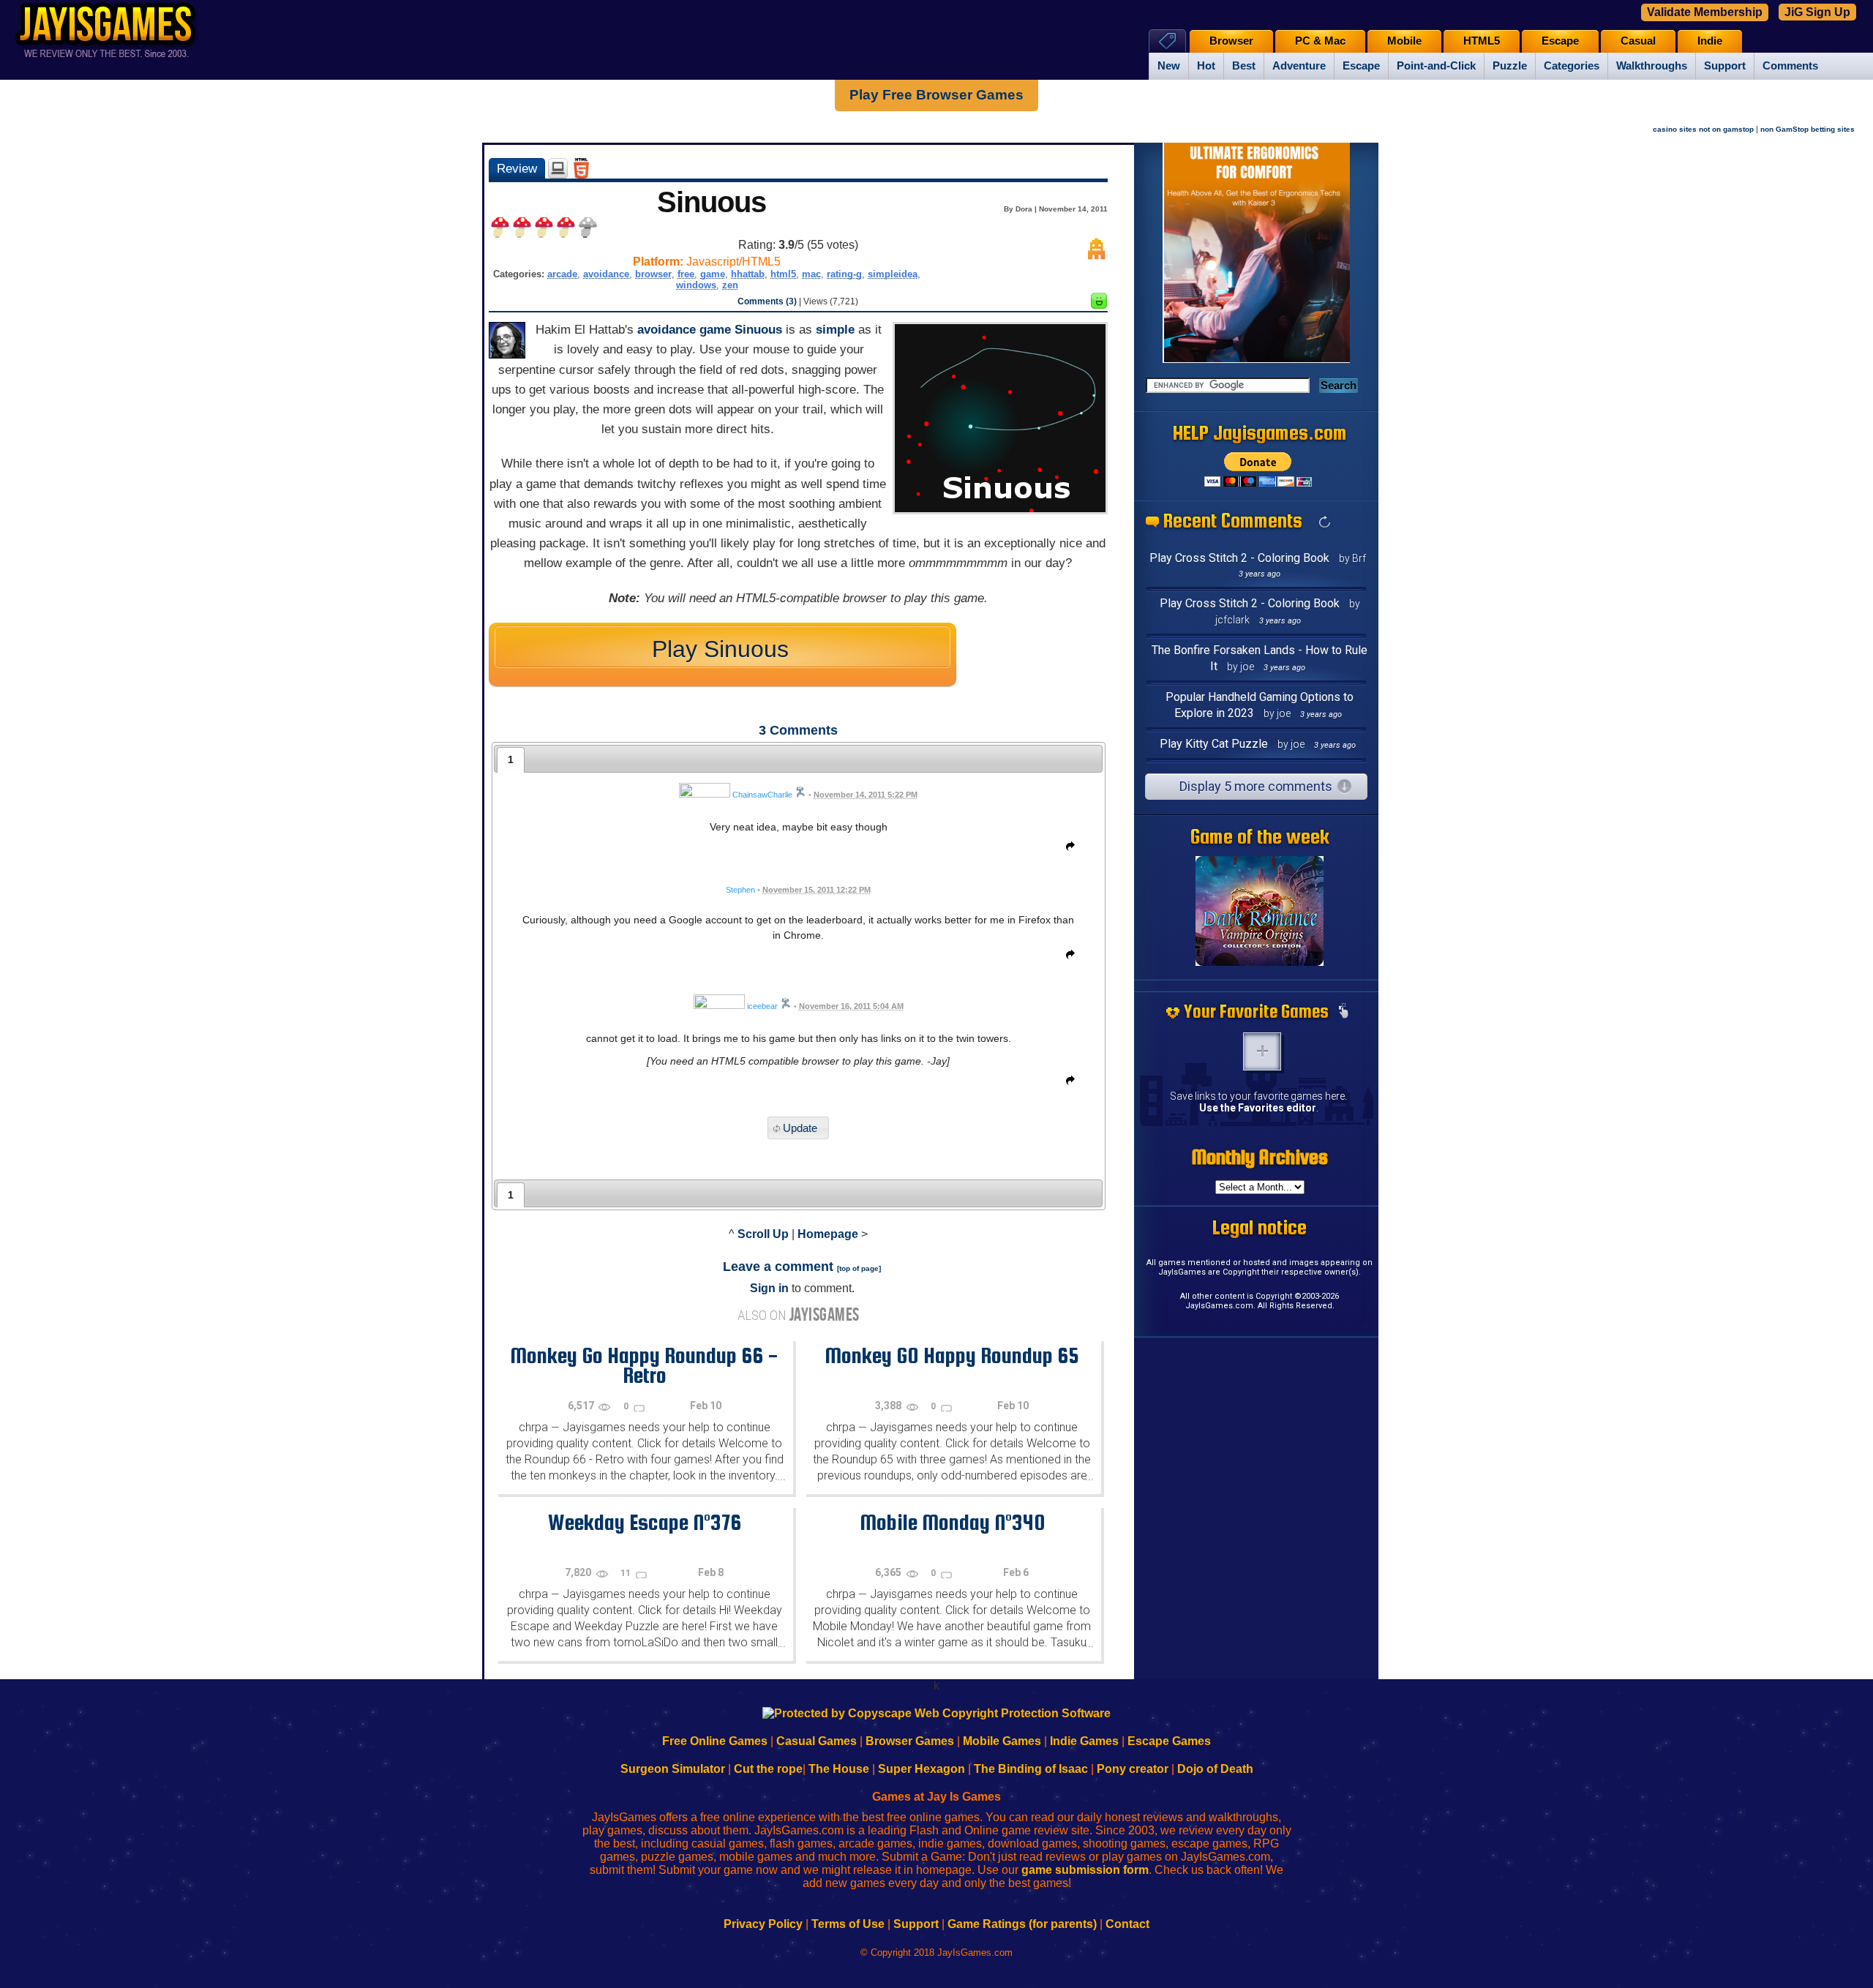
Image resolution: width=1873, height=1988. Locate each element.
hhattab (748, 274)
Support (1725, 66)
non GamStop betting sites (1808, 129)
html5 (783, 274)
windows (696, 285)
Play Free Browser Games (936, 95)
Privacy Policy (763, 1924)
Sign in (769, 1288)
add (1262, 1051)
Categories (1572, 66)
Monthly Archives (1260, 1157)
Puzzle (1510, 66)
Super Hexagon (922, 1769)
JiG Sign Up (1817, 12)
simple (835, 330)
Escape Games (1169, 1741)
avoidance (606, 274)
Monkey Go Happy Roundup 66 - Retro (644, 1365)
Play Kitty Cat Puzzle (1214, 744)
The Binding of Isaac (1031, 1769)
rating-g (844, 274)
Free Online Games (715, 1741)
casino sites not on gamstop (1703, 129)
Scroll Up (763, 1234)
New (1169, 66)
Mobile (1404, 41)
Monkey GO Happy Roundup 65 (952, 1355)
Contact (1127, 1924)
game (713, 274)
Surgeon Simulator (673, 1769)
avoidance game (684, 330)
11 (627, 1573)
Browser (1231, 41)
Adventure (1299, 66)
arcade (562, 274)
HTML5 (1482, 41)
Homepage (828, 1234)
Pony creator (1133, 1769)
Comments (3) (767, 301)
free (686, 274)
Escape (1361, 66)
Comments (1790, 66)
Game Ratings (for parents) (1022, 1924)
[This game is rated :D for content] (1099, 305)
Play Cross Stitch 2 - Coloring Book (1239, 558)
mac (811, 274)
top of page (859, 1268)
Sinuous (758, 330)
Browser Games (910, 1741)
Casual (1638, 41)
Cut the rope (768, 1769)
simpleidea (893, 274)
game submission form (1085, 1870)
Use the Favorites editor (1258, 1108)
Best (1244, 66)
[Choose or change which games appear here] (1343, 1012)
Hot (1206, 66)
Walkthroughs (1652, 66)
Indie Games (1084, 1741)
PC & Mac (1320, 41)
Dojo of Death (1215, 1769)
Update (800, 1128)
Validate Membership (1705, 12)
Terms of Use (848, 1924)
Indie (1710, 41)
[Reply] (1067, 849)
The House (839, 1769)
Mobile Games (1002, 1741)
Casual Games (817, 1741)
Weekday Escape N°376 (645, 1522)
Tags (1167, 41)
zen (730, 285)
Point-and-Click (1436, 66)
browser (653, 274)
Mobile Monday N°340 (952, 1522)
